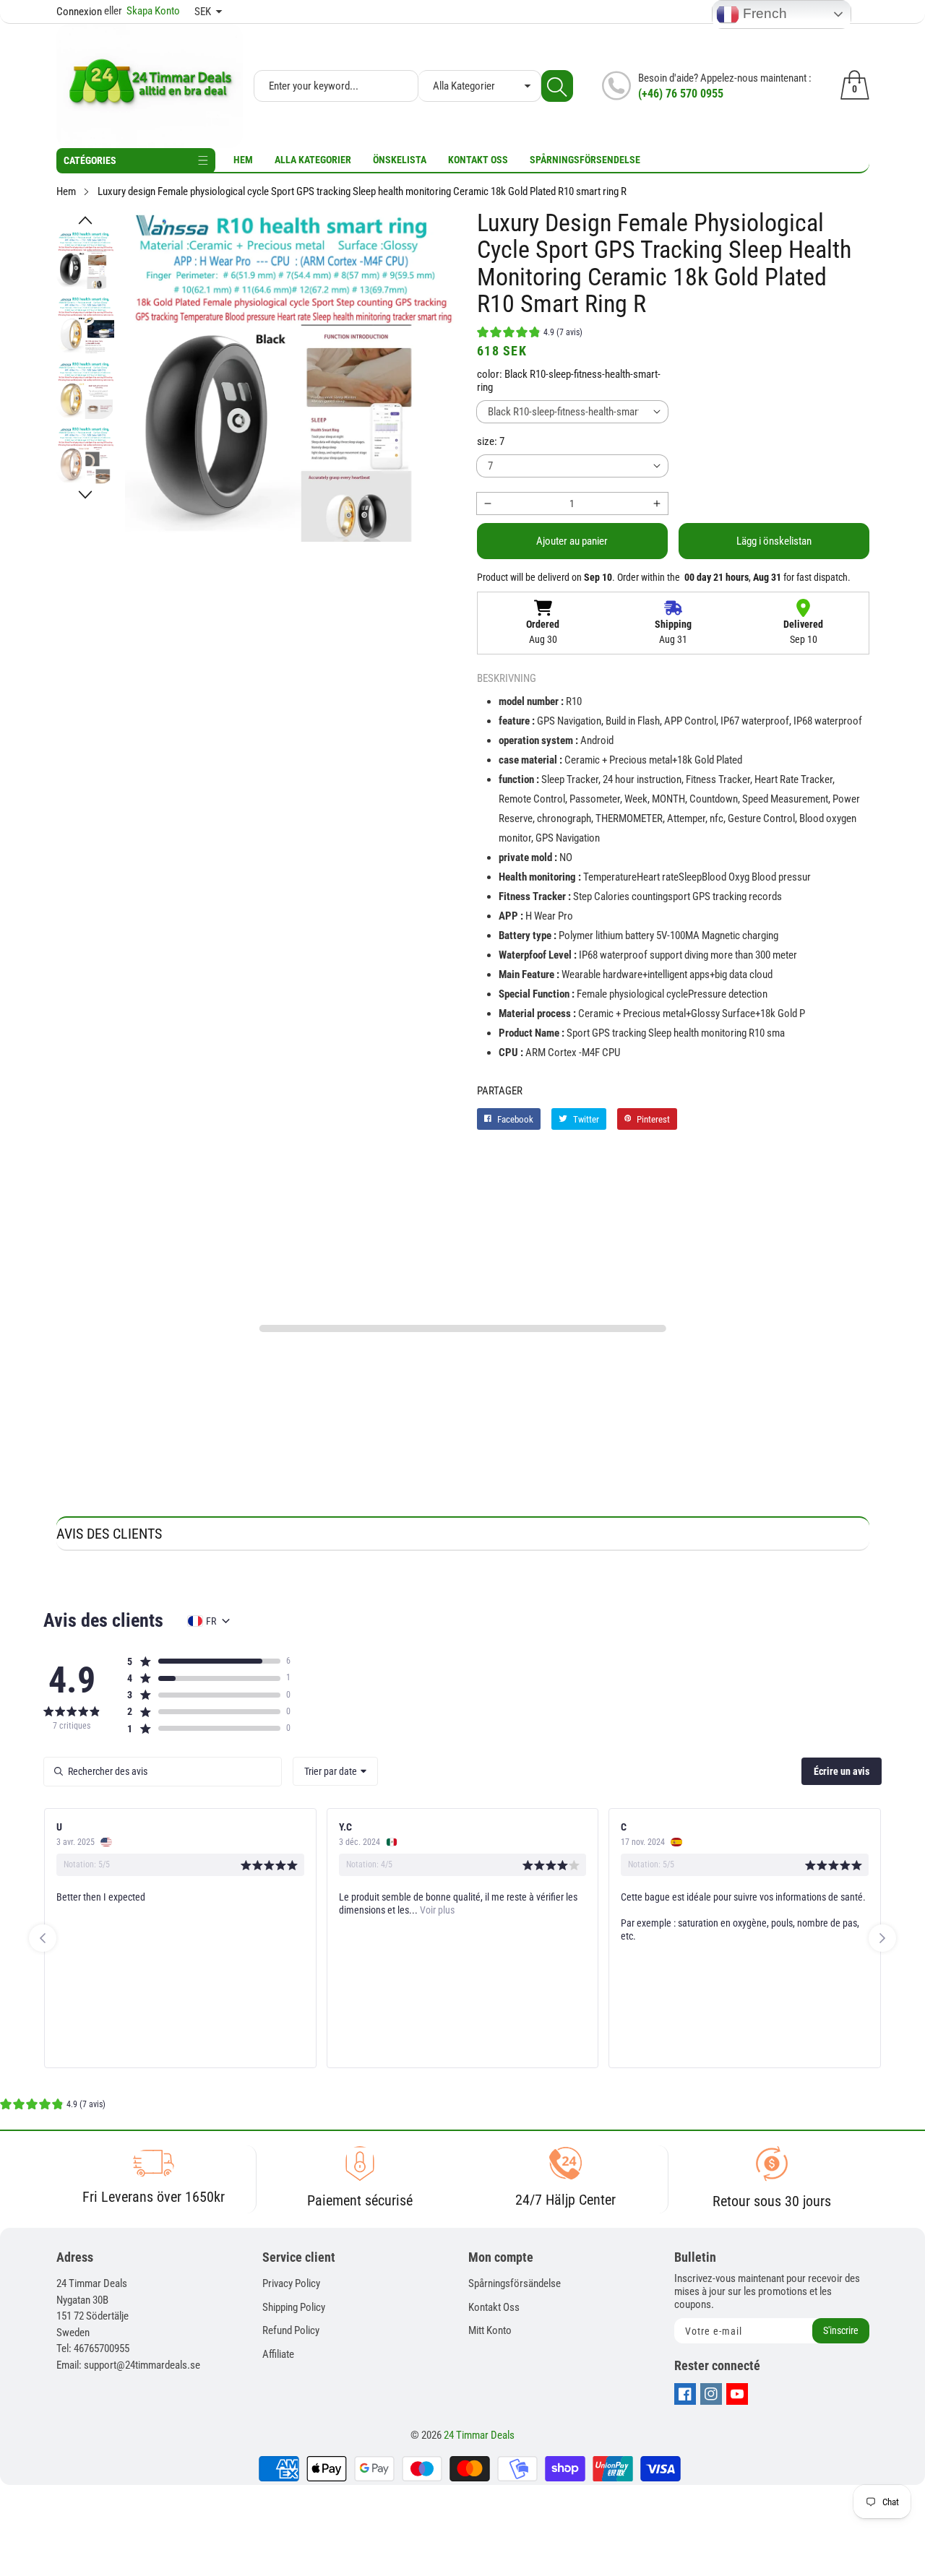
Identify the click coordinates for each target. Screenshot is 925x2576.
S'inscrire (841, 2330)
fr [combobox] (211, 1621)
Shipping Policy (294, 2307)
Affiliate (278, 2354)
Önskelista (400, 160)
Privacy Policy (291, 2283)
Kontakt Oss (478, 160)
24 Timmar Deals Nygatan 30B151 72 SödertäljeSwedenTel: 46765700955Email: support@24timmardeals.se (128, 2324)
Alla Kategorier (313, 160)
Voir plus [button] (312, 1910)
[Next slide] (882, 1938)
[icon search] (557, 86)
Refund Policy (291, 2330)
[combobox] (335, 1771)
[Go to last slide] (43, 1938)
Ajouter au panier (572, 541)
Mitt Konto (490, 2330)
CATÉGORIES (90, 160)
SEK (203, 12)
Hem (243, 160)
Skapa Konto (142, 11)
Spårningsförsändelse (515, 2283)
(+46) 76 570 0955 (681, 94)
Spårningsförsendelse (585, 160)
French (763, 13)
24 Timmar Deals (479, 2435)
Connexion (79, 12)
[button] (85, 220)
